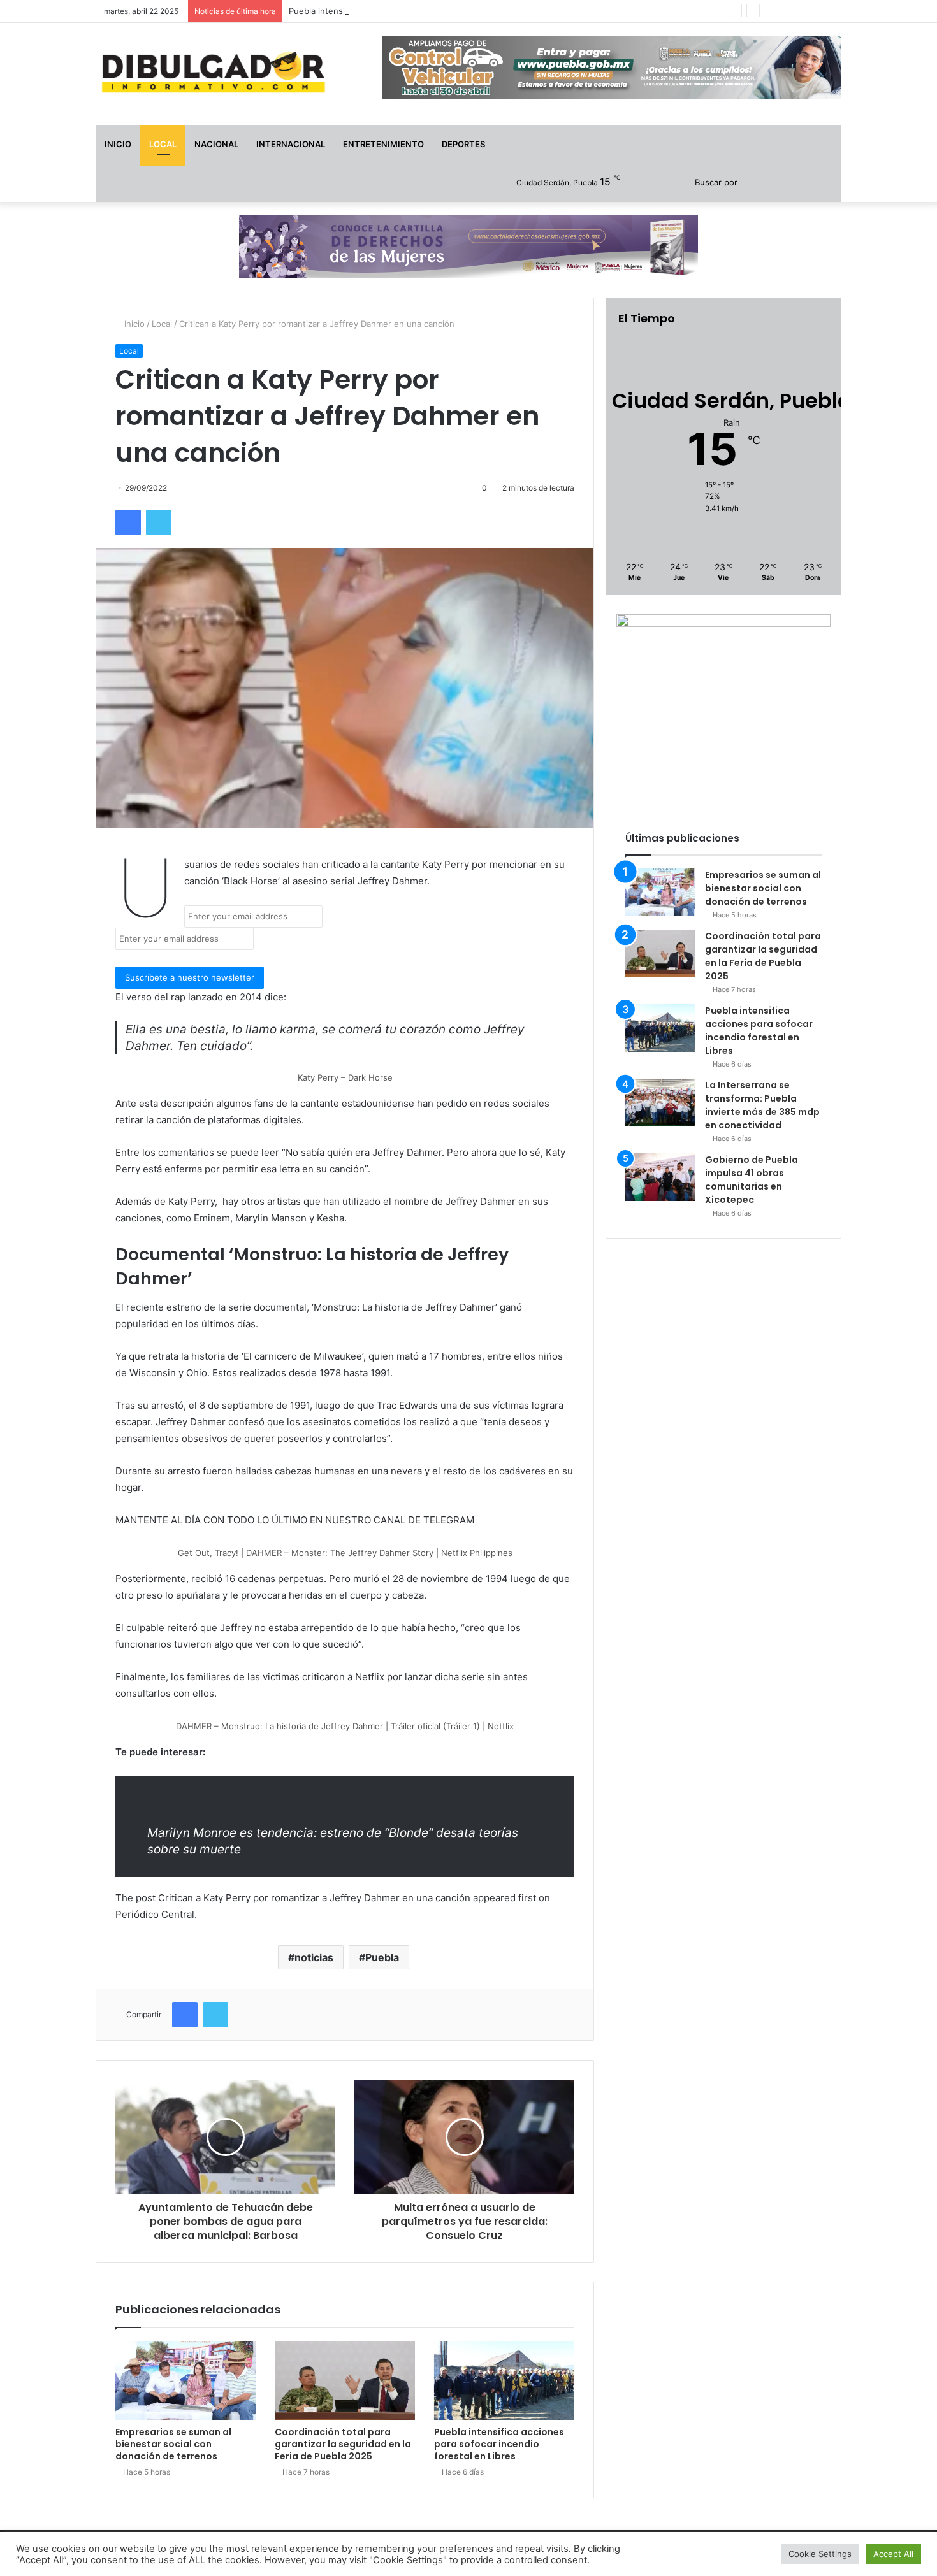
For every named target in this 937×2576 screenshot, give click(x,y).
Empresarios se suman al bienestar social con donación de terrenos (173, 2444)
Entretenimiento (383, 144)
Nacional (216, 144)
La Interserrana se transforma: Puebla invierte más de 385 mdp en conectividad (762, 1105)
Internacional (291, 144)
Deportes (463, 144)
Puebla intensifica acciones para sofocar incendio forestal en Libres (423, 11)
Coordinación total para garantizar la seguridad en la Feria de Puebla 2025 (343, 2444)
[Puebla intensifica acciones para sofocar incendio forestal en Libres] (504, 2380)
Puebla (382, 1957)
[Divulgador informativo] (214, 74)
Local (163, 144)
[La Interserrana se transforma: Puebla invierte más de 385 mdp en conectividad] (660, 1103)
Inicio (118, 144)
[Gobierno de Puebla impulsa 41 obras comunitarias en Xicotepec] (660, 1177)
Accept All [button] (893, 2554)
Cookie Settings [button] (820, 2554)
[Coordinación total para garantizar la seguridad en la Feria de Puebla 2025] (345, 2380)
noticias (314, 1957)
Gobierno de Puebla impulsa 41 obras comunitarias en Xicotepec (752, 1180)
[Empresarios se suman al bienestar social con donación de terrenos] (185, 2380)
